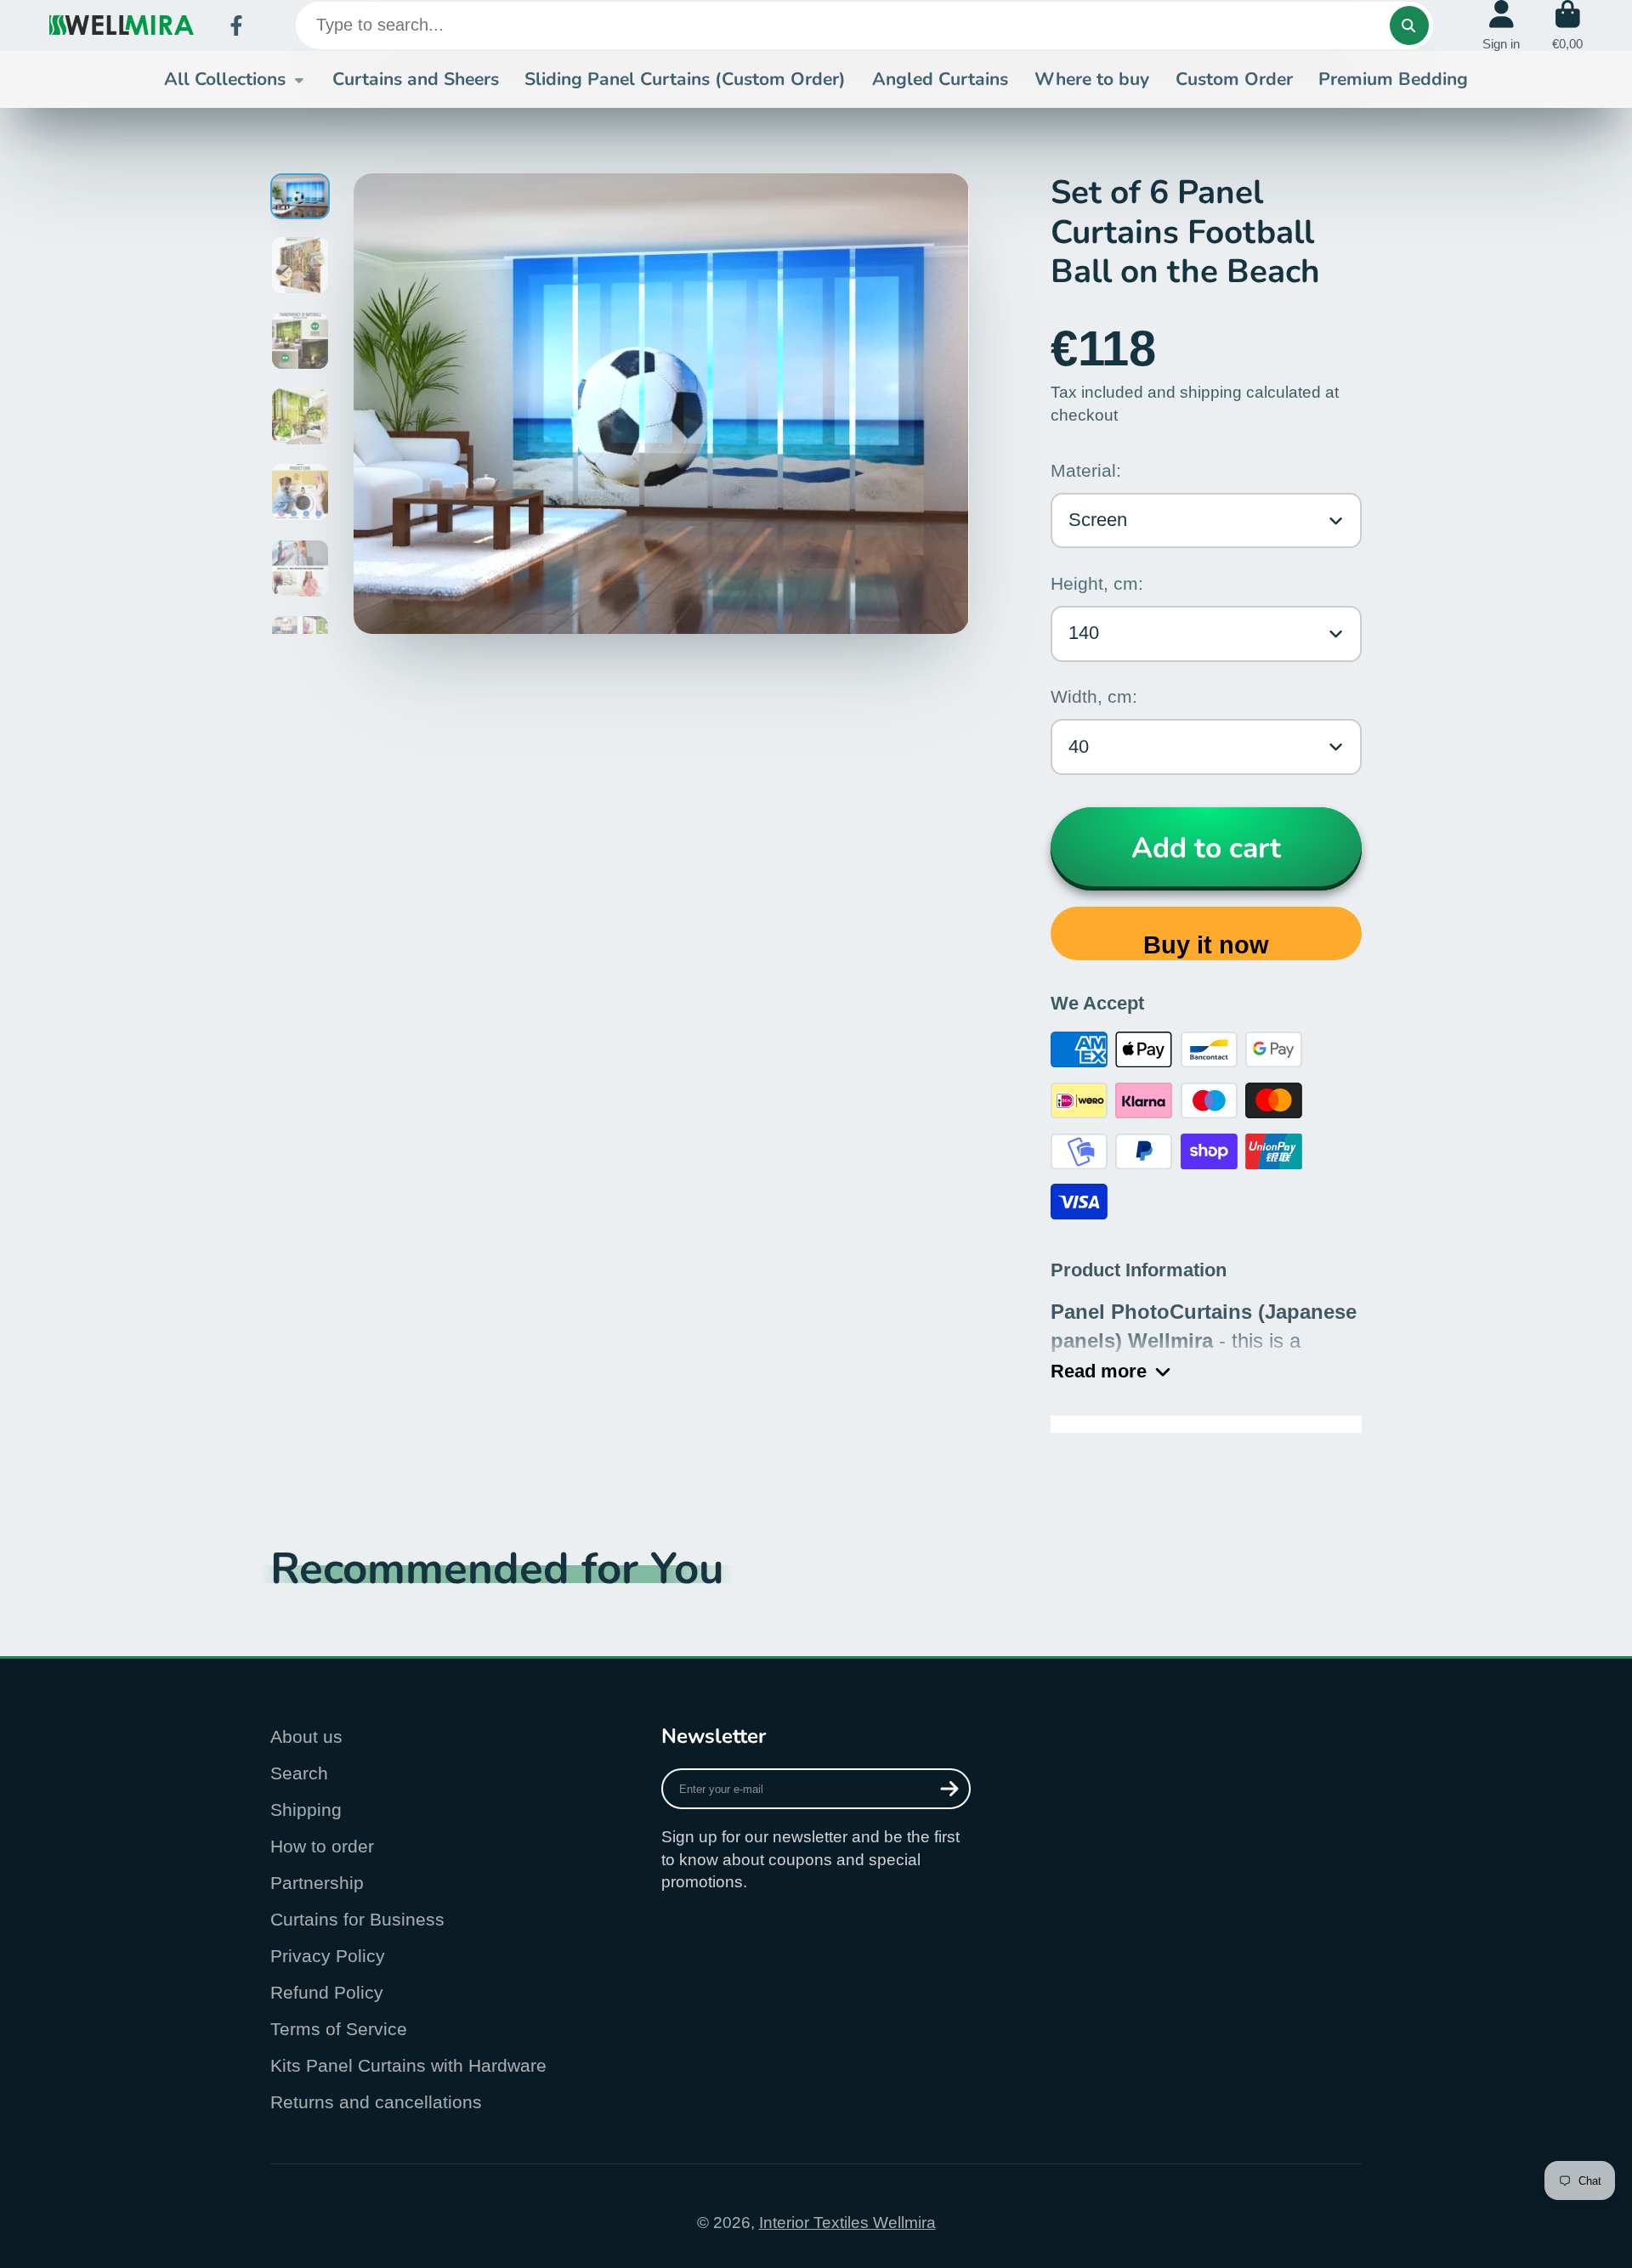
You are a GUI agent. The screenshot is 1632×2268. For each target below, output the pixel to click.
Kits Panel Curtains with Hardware (408, 2065)
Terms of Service (339, 2029)
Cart (1567, 25)
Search (299, 1773)
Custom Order (1234, 79)
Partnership (317, 1883)
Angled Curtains (940, 79)
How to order (322, 1846)
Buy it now (1206, 945)
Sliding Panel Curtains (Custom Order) (685, 79)
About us (306, 1736)
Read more (1099, 1371)
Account (1501, 25)
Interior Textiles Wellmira (847, 2223)
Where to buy (1092, 79)
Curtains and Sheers (416, 79)
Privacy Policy (328, 1956)
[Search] (1409, 25)
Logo (122, 25)
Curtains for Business (357, 1919)
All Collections (225, 79)
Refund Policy (327, 1992)
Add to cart (1206, 848)
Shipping (306, 1810)
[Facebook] (236, 25)
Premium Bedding (1393, 79)
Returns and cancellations (376, 2102)
